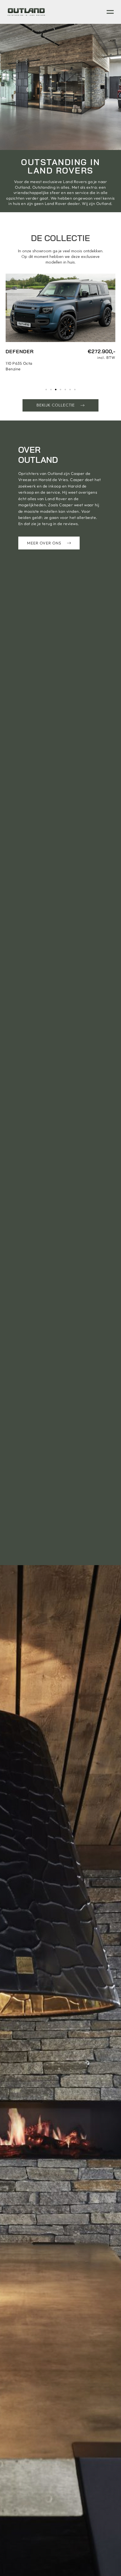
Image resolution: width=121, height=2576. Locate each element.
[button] (46, 390)
